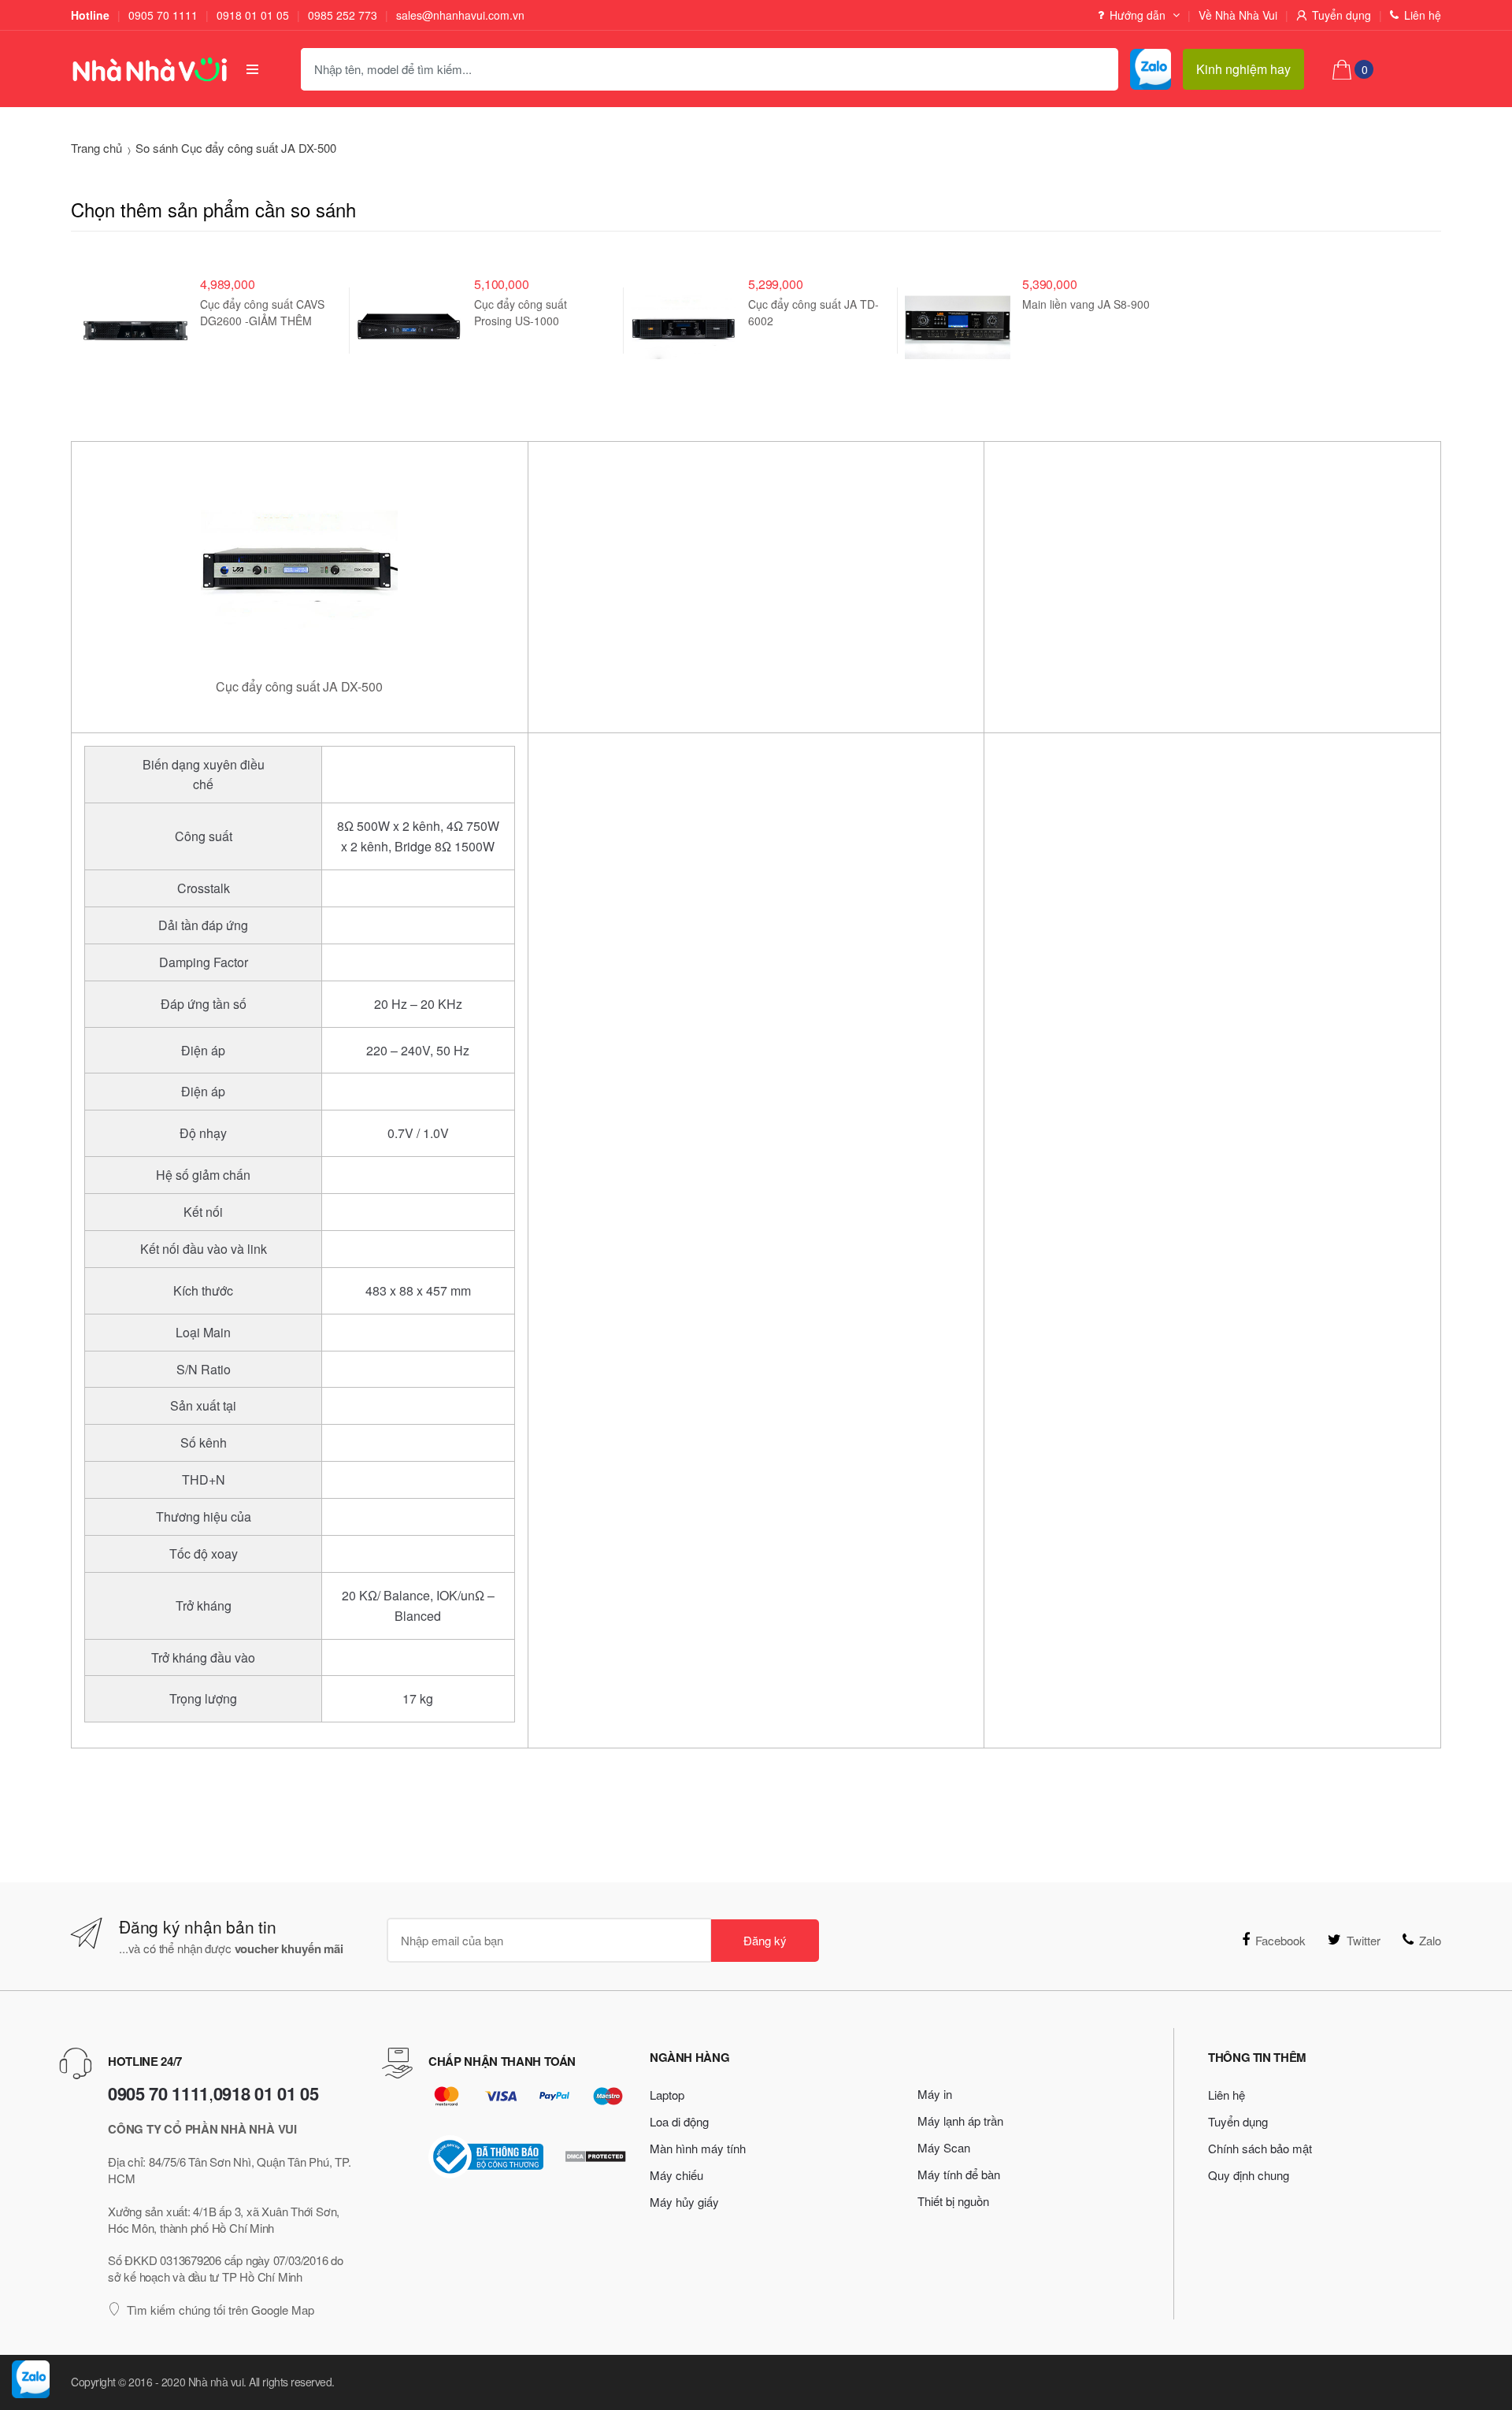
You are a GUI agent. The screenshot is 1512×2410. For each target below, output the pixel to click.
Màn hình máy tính (698, 2148)
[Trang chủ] (145, 69)
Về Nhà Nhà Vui (1238, 15)
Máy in (935, 2094)
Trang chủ (96, 148)
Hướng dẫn (1138, 15)
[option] (208, 321)
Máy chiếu (676, 2175)
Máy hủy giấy (684, 2202)
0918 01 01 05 (253, 15)
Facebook (1280, 1940)
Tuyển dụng (1342, 15)
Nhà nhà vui (216, 2382)
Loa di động (679, 2121)
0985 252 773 (343, 15)
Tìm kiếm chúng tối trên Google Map (220, 2310)
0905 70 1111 (163, 15)
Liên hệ (1423, 15)
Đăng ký (765, 1940)
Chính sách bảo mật (1260, 2148)
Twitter (1364, 1940)
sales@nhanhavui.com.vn (460, 15)
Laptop (667, 2095)
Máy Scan (944, 2147)
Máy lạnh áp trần (960, 2121)
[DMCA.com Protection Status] (595, 2156)
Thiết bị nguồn (953, 2201)
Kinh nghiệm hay (1243, 69)
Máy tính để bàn (959, 2174)
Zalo (1430, 1940)
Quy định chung (1249, 2175)
